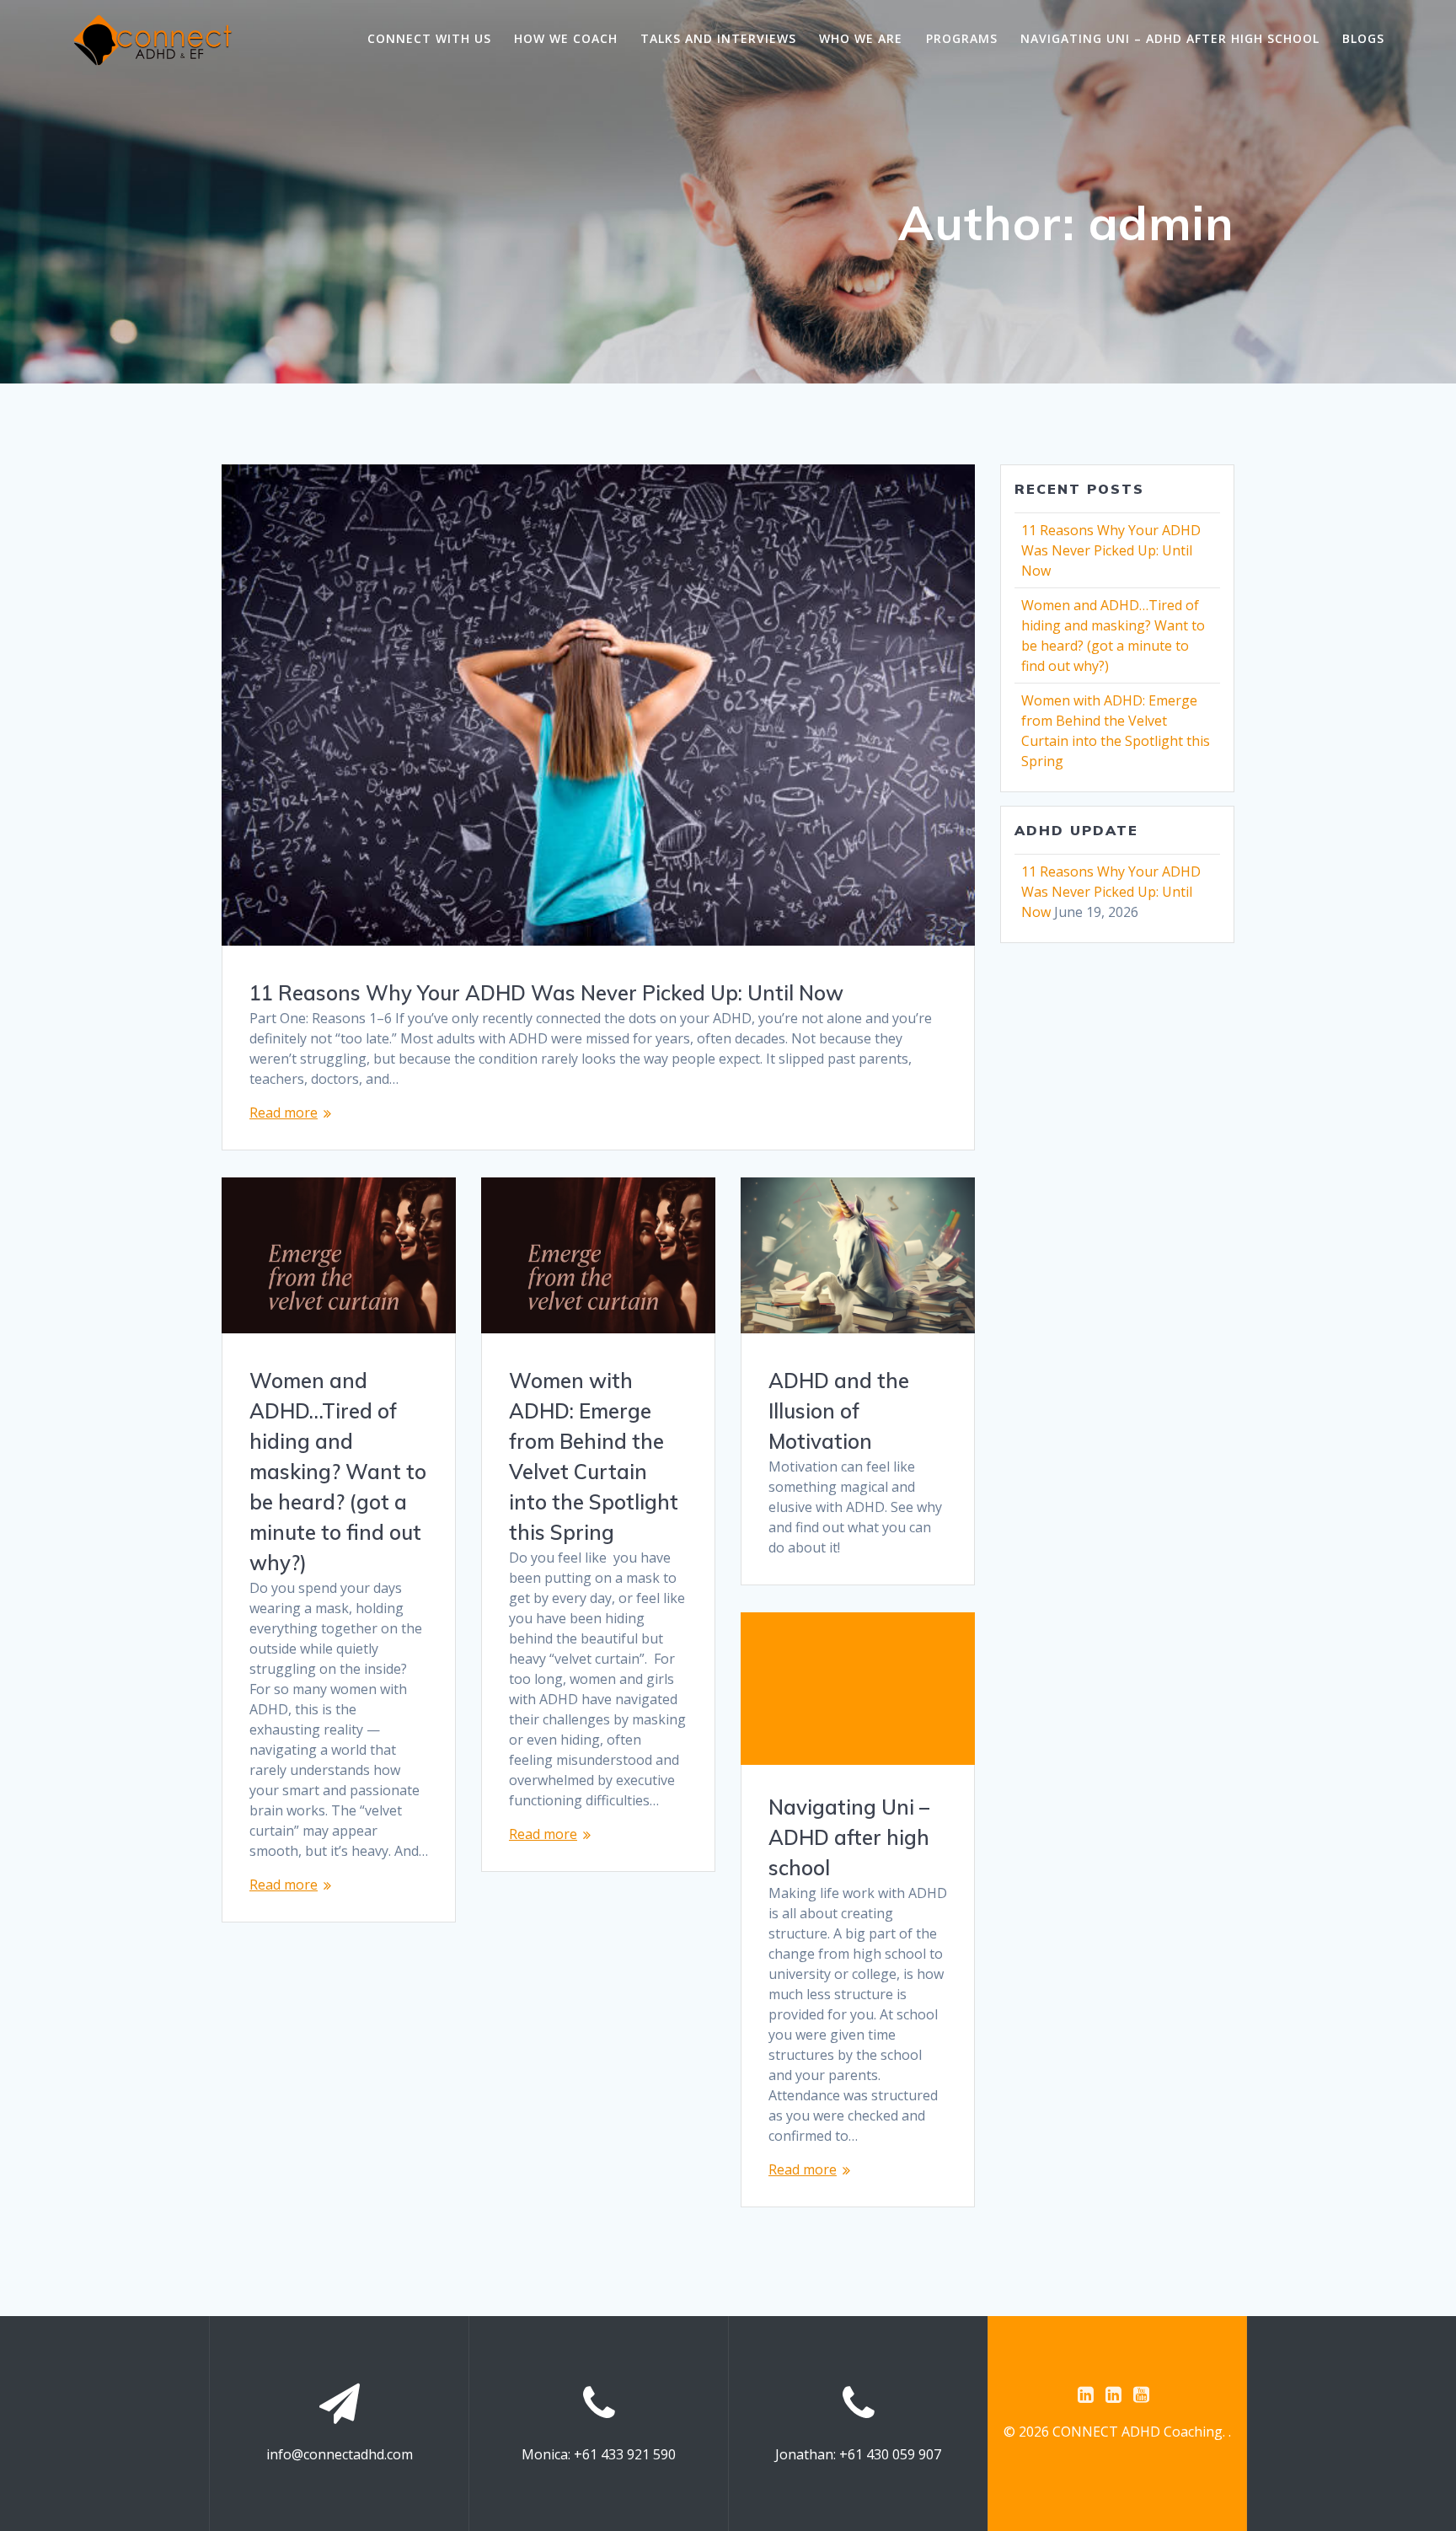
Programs (962, 38)
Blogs (1363, 38)
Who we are (861, 38)
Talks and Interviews (718, 38)
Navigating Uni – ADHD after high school (1170, 38)
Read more (284, 1113)
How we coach (566, 38)
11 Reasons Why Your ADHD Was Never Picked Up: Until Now (546, 993)
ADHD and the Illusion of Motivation (839, 1411)
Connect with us (429, 38)
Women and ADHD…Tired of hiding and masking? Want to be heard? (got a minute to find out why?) (338, 1472)
